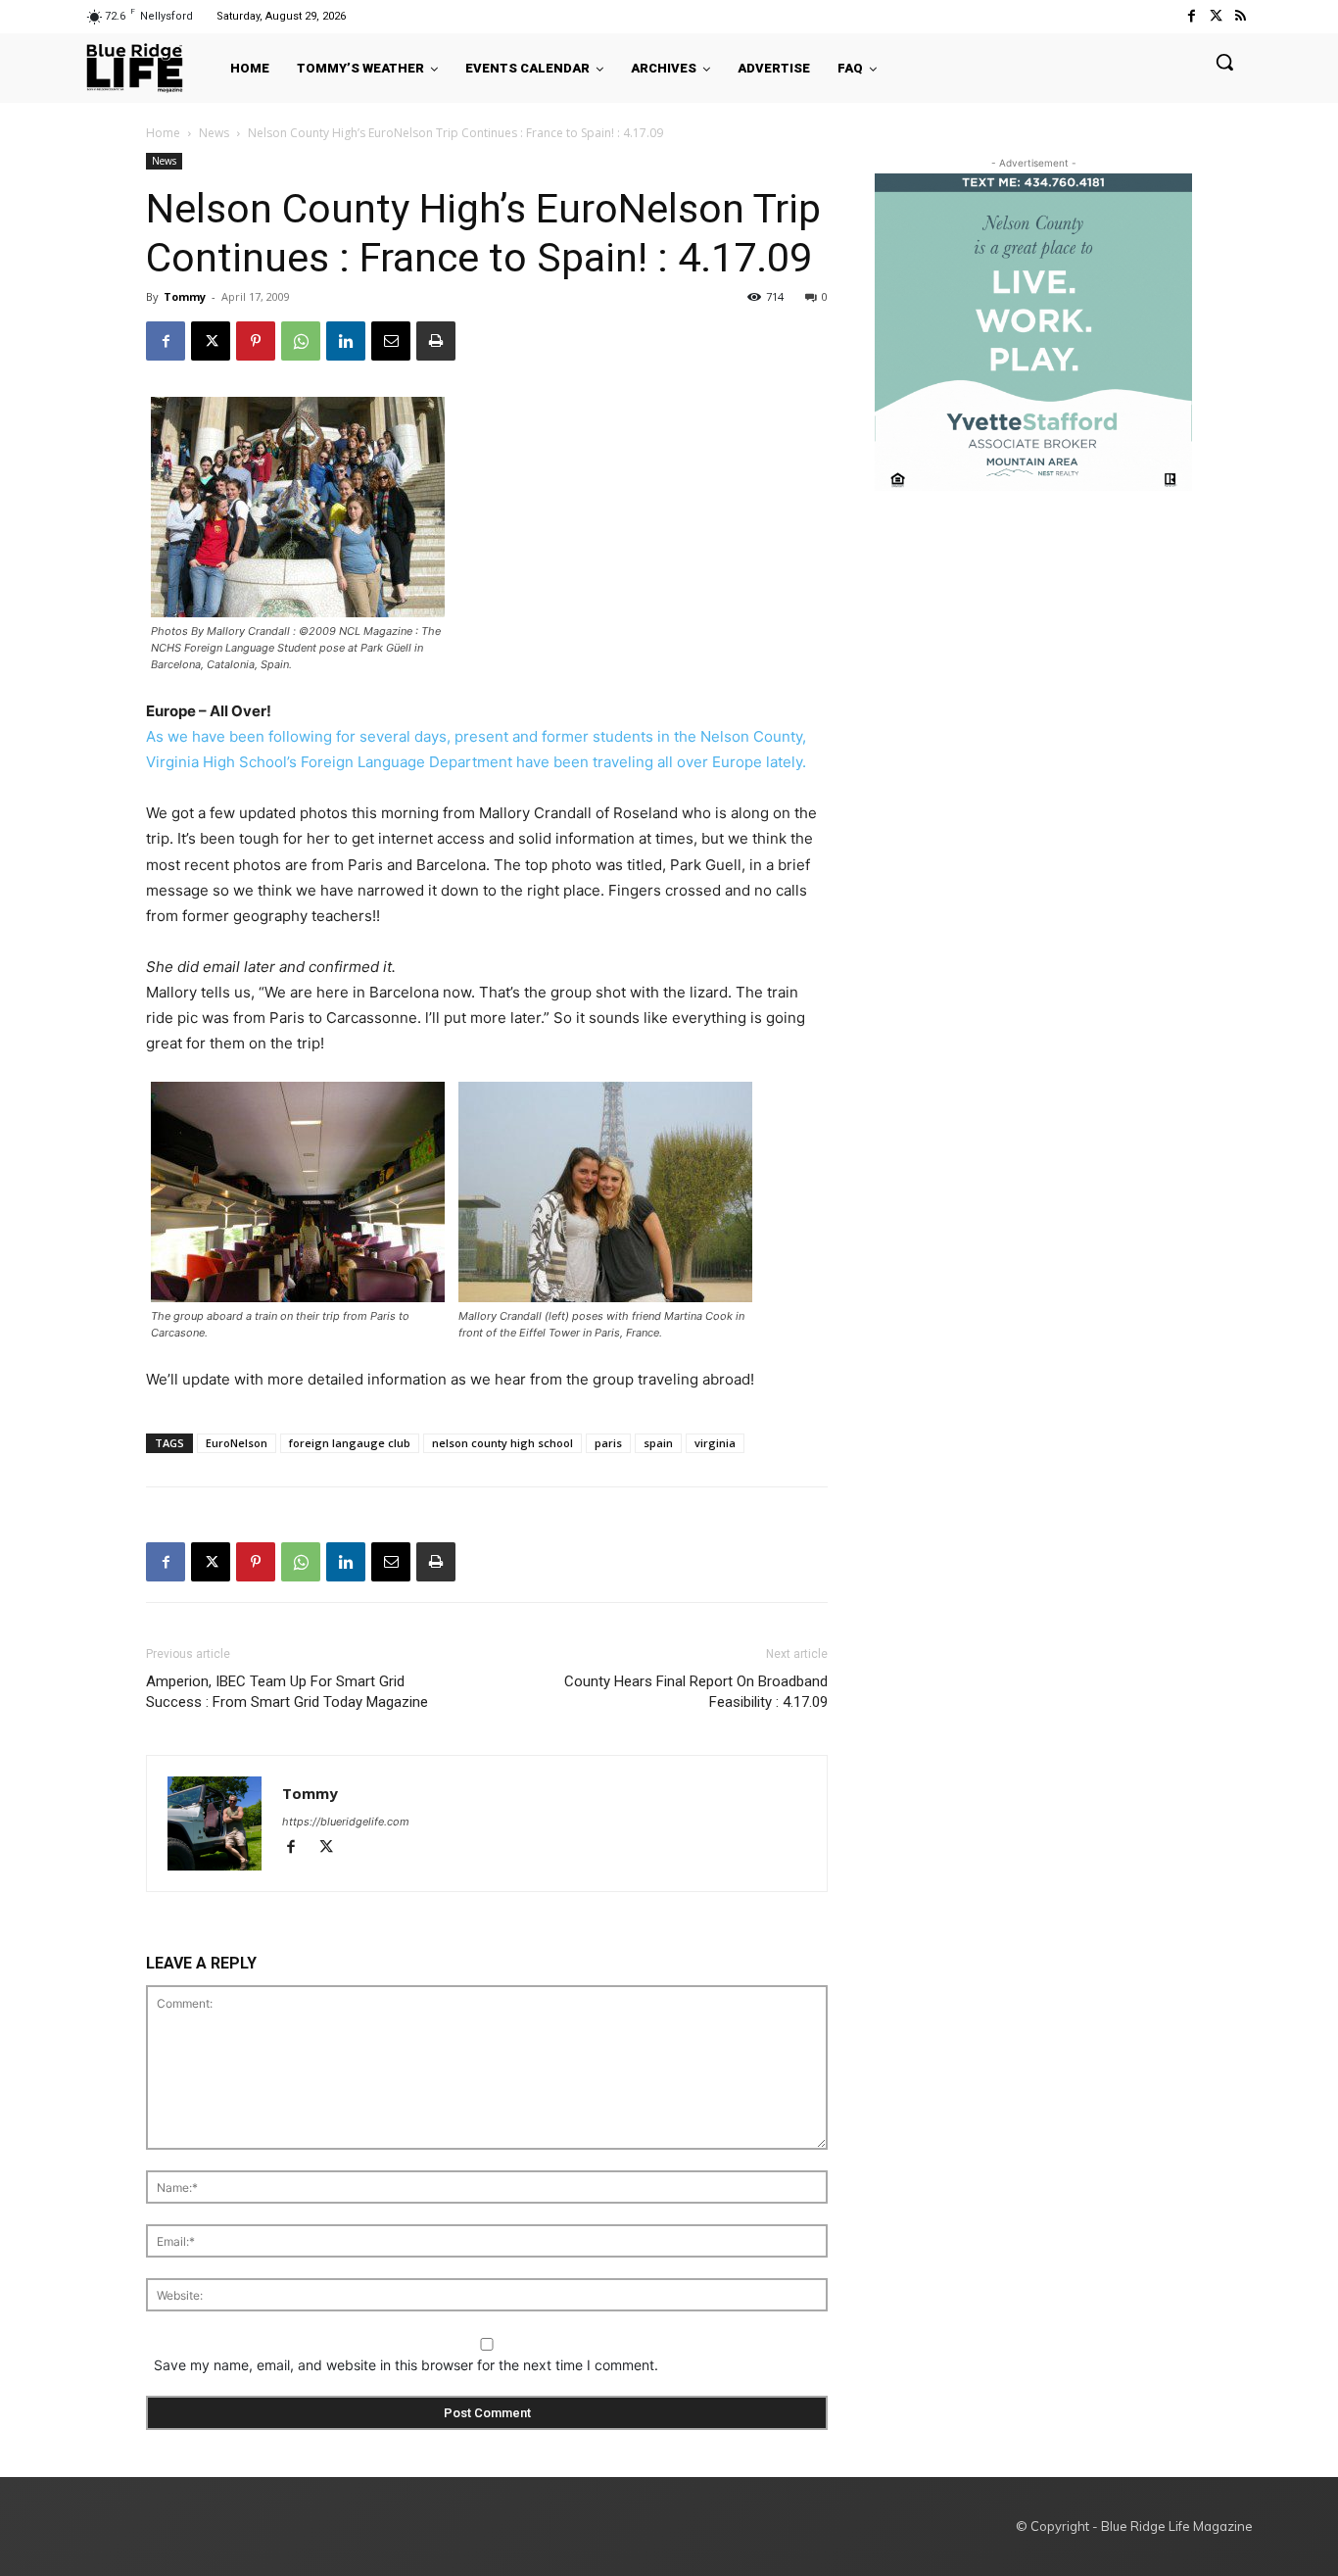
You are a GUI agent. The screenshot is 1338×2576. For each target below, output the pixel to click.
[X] (211, 341)
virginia (715, 1443)
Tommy (185, 296)
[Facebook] (1191, 16)
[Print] (436, 341)
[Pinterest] (256, 341)
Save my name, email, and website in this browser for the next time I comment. (406, 2365)
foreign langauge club (350, 1443)
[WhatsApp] (301, 341)
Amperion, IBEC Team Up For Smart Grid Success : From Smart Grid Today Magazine (287, 1692)
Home (163, 133)
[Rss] (1241, 16)
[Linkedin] (346, 341)
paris (608, 1443)
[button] (1224, 62)
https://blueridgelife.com (346, 1822)
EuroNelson (237, 1443)
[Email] (391, 341)
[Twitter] (1216, 16)
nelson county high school (502, 1443)
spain (658, 1443)
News (214, 133)
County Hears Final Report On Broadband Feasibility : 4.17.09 (696, 1692)
